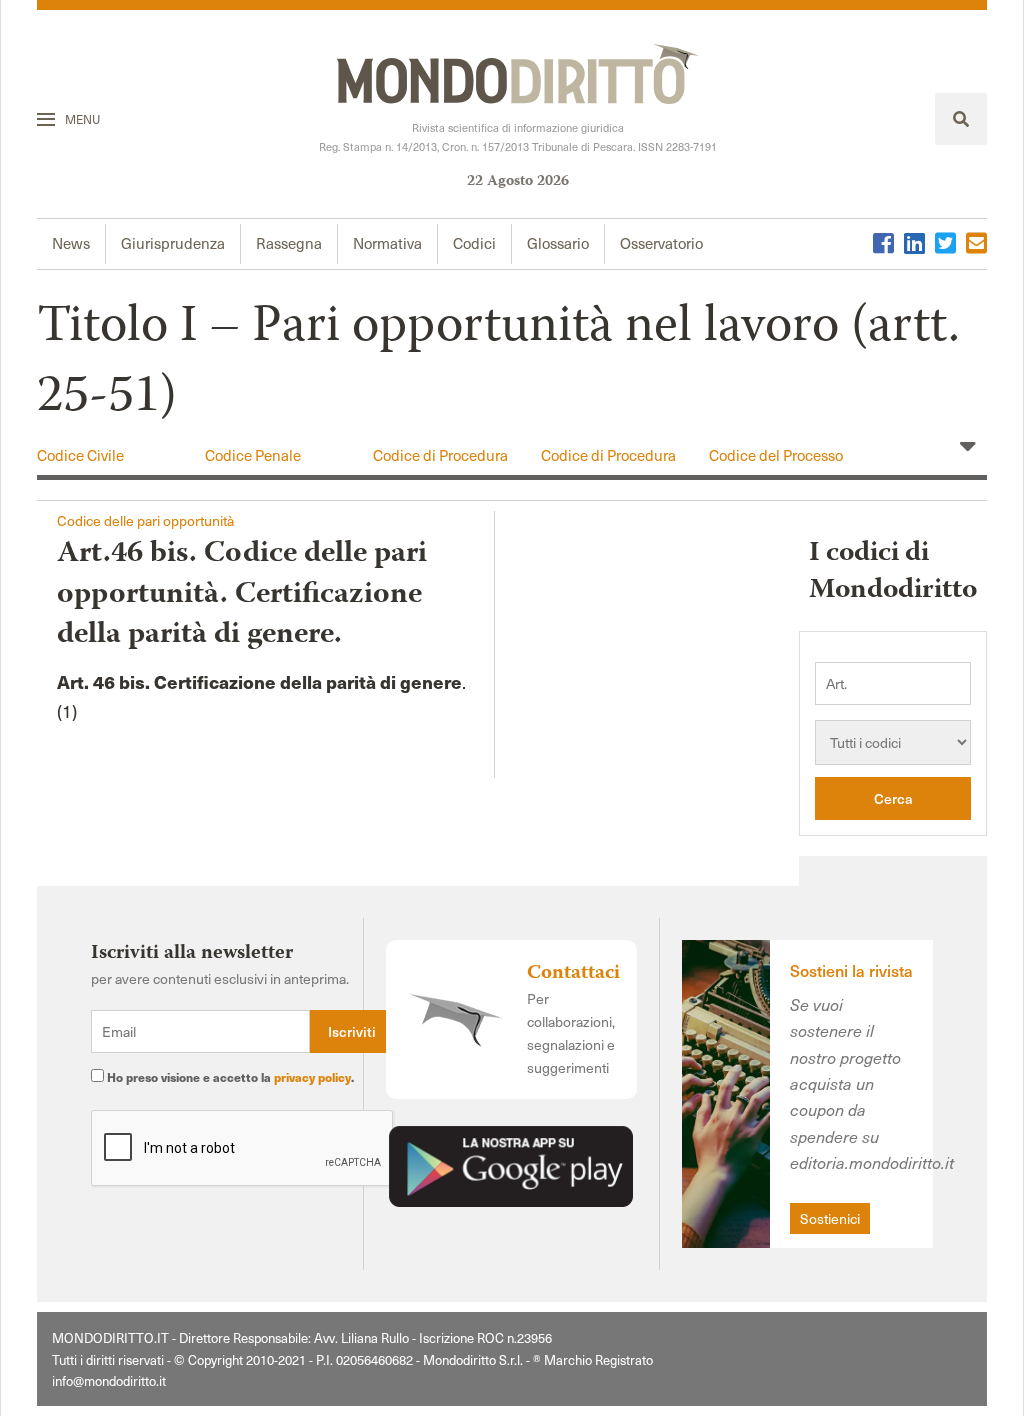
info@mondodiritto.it (109, 1380)
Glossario (558, 243)
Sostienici (830, 1218)
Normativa (387, 243)
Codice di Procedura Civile (440, 465)
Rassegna (289, 243)
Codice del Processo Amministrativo (776, 465)
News (71, 243)
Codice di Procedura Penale (608, 465)
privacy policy (312, 1077)
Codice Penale (253, 455)
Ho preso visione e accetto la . (229, 1077)
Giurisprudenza (173, 243)
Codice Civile (80, 455)
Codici (474, 243)
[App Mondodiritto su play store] (511, 1164)
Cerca (893, 798)
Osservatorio (661, 243)
